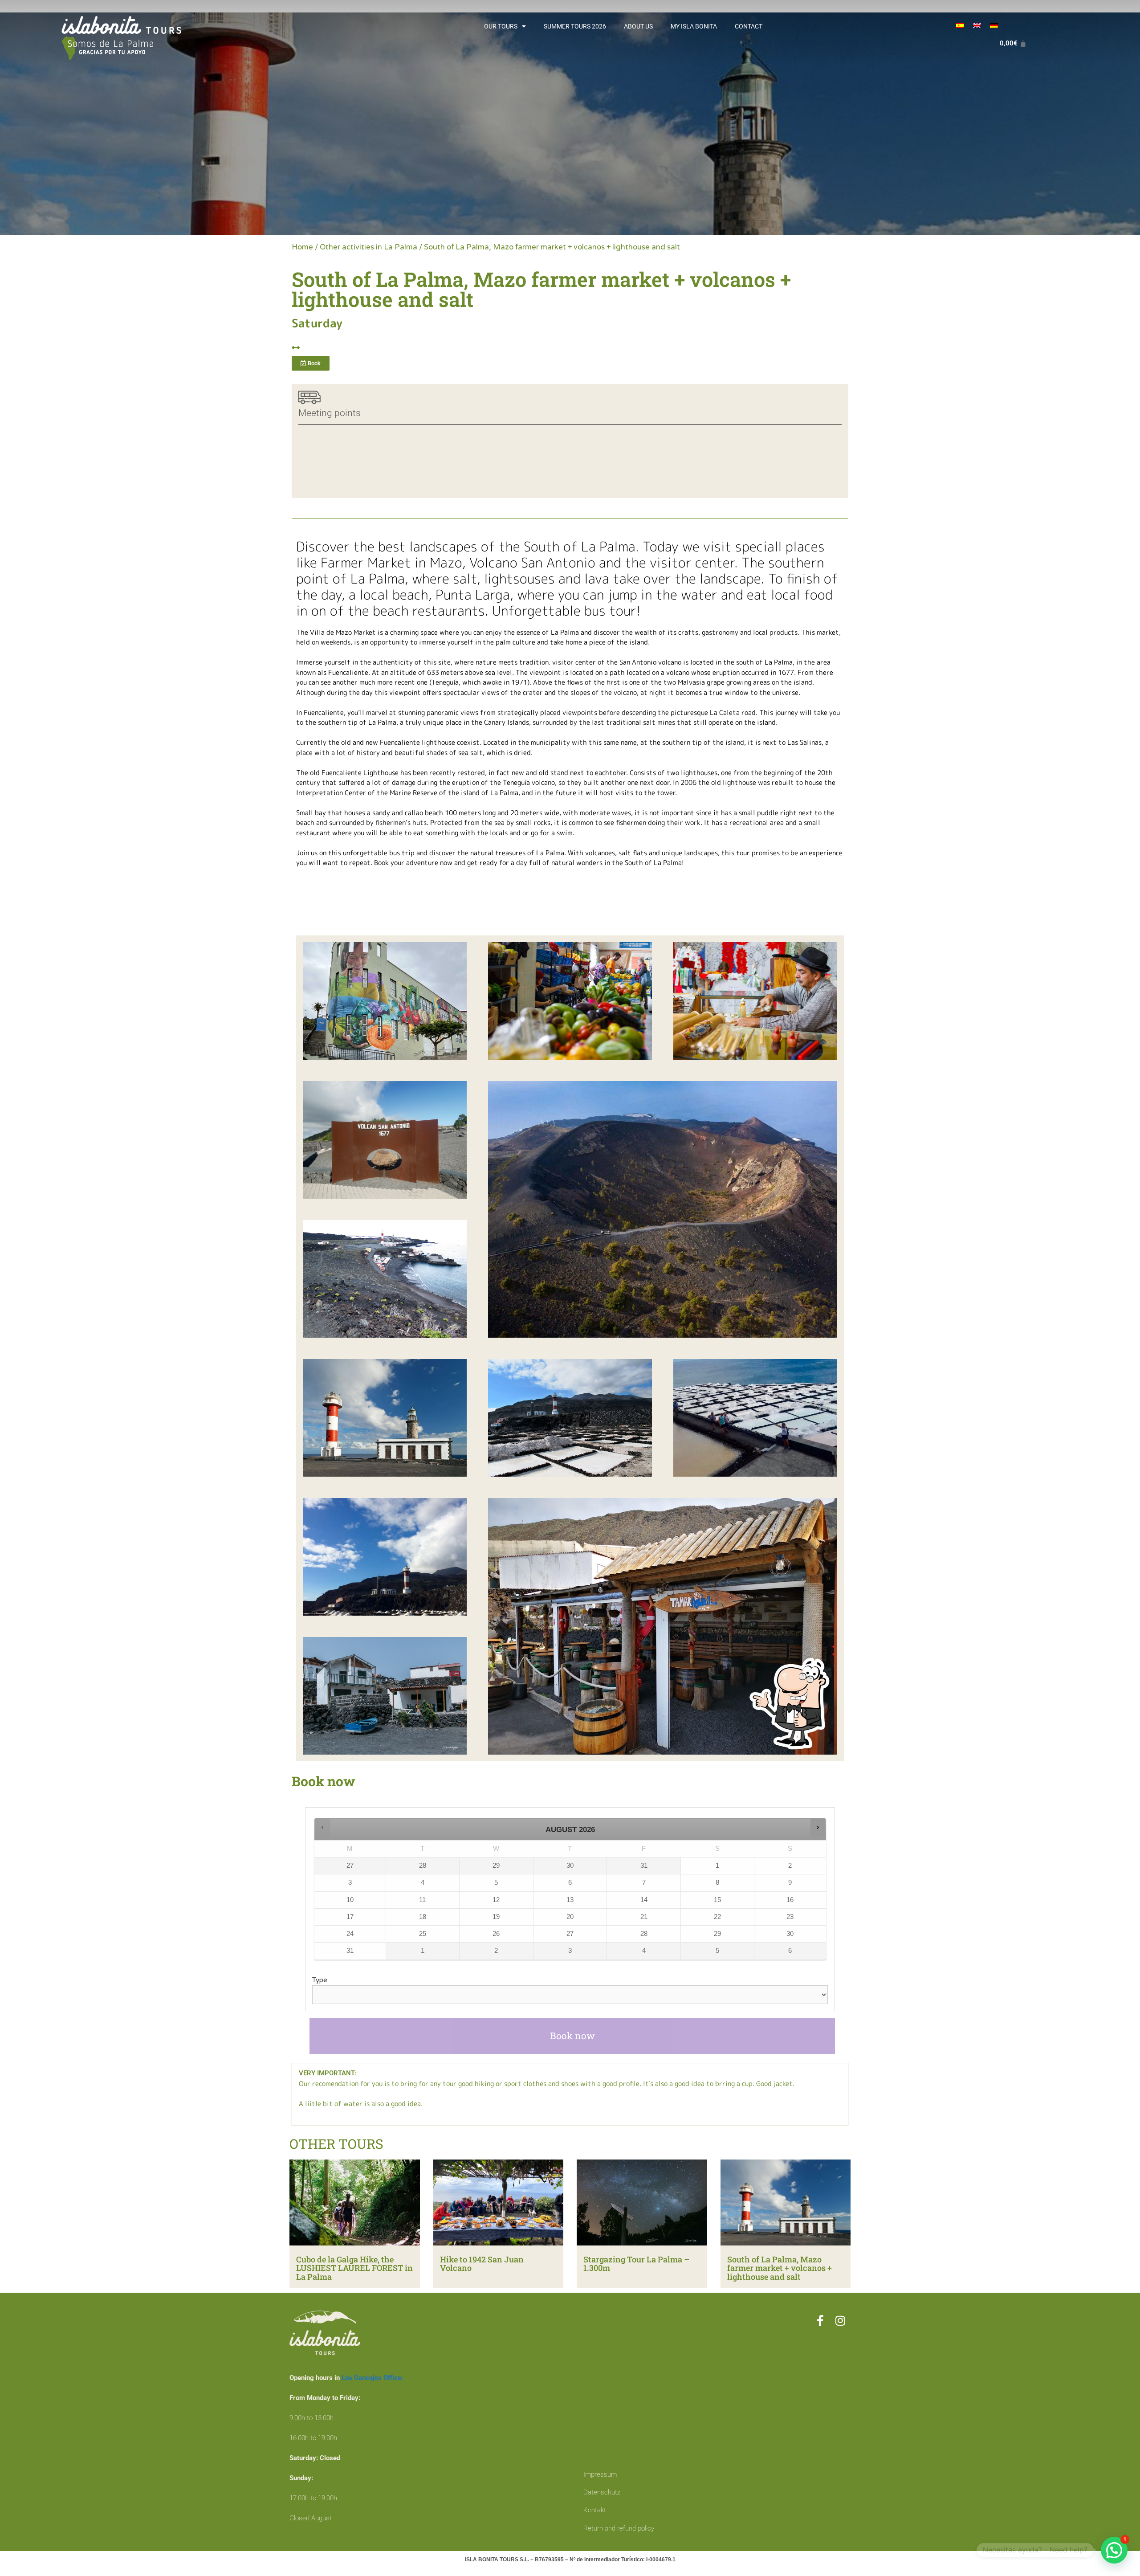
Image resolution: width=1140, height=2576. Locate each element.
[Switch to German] (994, 25)
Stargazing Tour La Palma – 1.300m (636, 2264)
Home (302, 247)
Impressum (600, 2474)
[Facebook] (820, 2321)
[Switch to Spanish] (960, 25)
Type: (320, 1980)
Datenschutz (602, 2492)
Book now (572, 2036)
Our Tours (501, 26)
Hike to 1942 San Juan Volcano (482, 2264)
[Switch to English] (977, 25)
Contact (749, 26)
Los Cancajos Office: (372, 2378)
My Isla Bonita (694, 26)
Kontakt (595, 2510)
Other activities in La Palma (368, 247)
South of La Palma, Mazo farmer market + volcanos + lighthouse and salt (780, 2268)
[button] (323, 1827)
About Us (638, 26)
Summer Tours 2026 (575, 26)
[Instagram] (841, 2321)
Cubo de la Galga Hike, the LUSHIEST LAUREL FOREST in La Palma (354, 2268)
